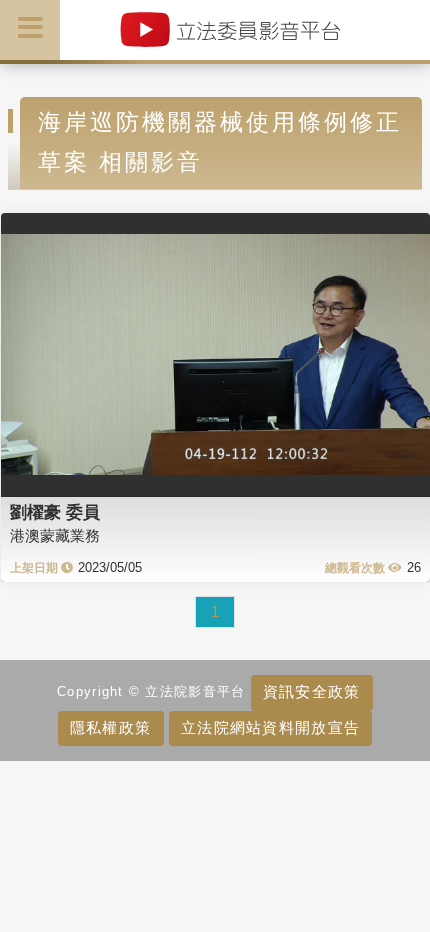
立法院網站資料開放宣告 (270, 727)
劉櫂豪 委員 (55, 512)
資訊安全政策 (312, 691)
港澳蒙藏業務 (55, 535)
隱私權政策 (110, 727)
